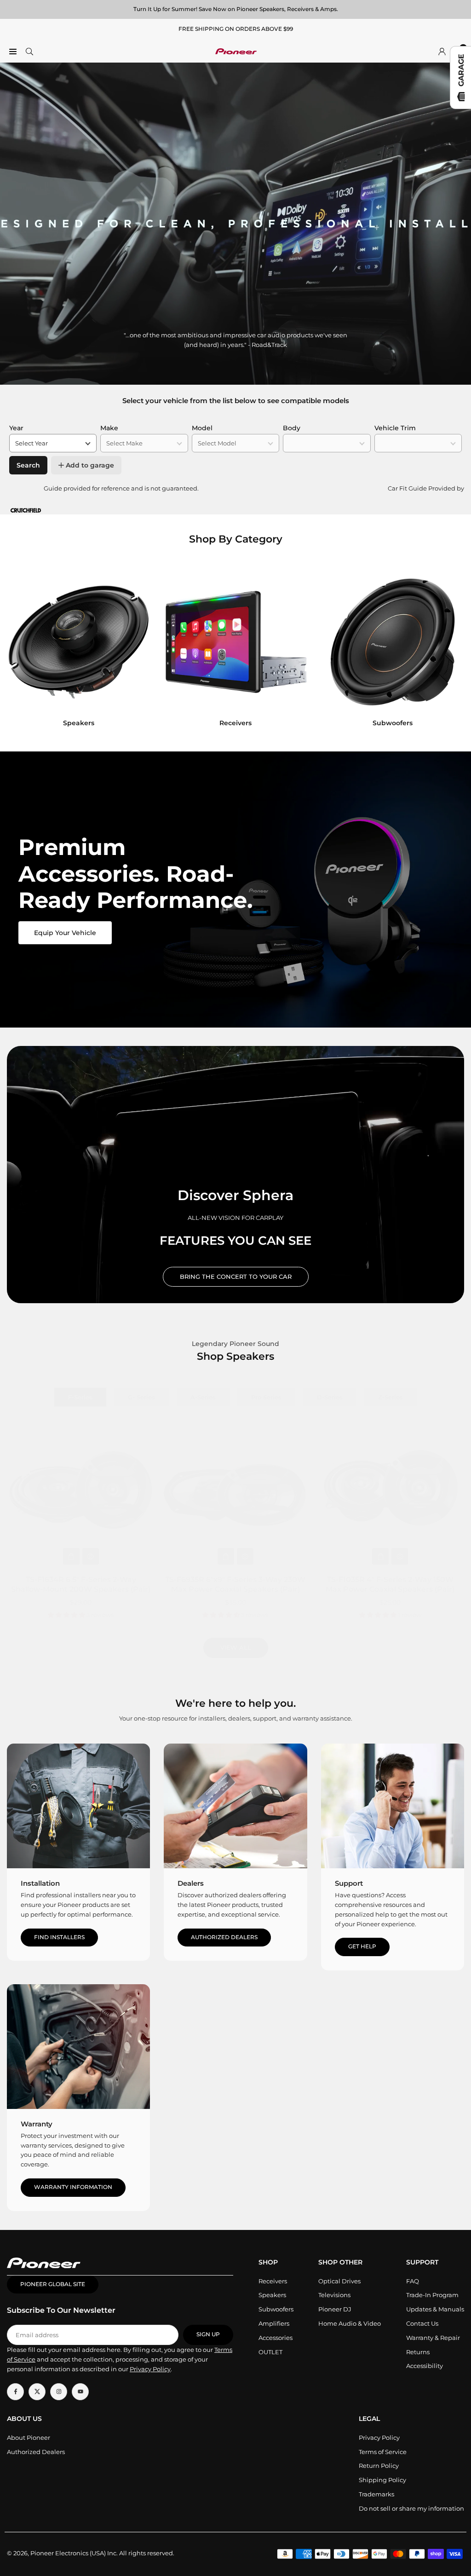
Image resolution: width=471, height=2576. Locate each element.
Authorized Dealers (224, 1937)
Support (349, 1883)
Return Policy (379, 2466)
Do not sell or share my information (411, 2508)
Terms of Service (383, 2452)
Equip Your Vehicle (65, 933)
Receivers (273, 2281)
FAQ (413, 2281)
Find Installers (59, 1937)
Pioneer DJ (335, 2309)
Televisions (334, 2295)
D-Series (330, 1397)
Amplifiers (274, 2323)
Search (28, 465)
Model (202, 428)
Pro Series (266, 1397)
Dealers (191, 1883)
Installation (40, 1883)
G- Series (141, 1397)
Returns (418, 2352)
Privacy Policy (379, 2437)
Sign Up (208, 2334)
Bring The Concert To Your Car (236, 1276)
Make (109, 428)
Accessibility (425, 2366)
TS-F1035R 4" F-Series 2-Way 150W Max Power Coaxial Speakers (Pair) (390, 1584)
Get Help (362, 1946)
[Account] (442, 51)
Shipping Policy (382, 2480)
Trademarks (376, 2494)
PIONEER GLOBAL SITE (53, 2284)
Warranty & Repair (433, 2338)
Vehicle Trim (395, 428)
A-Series (203, 1397)
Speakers (272, 2295)
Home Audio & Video (350, 2323)
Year (16, 428)
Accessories (276, 2338)
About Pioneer (29, 2437)
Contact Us (422, 2323)
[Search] (29, 51)
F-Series (80, 1397)
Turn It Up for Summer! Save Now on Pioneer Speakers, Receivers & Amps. (236, 9)
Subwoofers (276, 2309)
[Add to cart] (71, 1556)
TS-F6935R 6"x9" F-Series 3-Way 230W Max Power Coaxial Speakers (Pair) (235, 1584)
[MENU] (13, 51)
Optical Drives (339, 2281)
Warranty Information (73, 2187)
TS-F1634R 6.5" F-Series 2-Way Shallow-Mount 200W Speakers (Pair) (81, 1584)
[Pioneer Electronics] (236, 50)
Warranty (37, 2124)
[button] (455, 652)
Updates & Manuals (435, 2309)
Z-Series (391, 1397)
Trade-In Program (432, 2295)
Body (292, 428)
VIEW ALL (236, 1647)
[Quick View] (91, 1556)
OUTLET (270, 2352)
